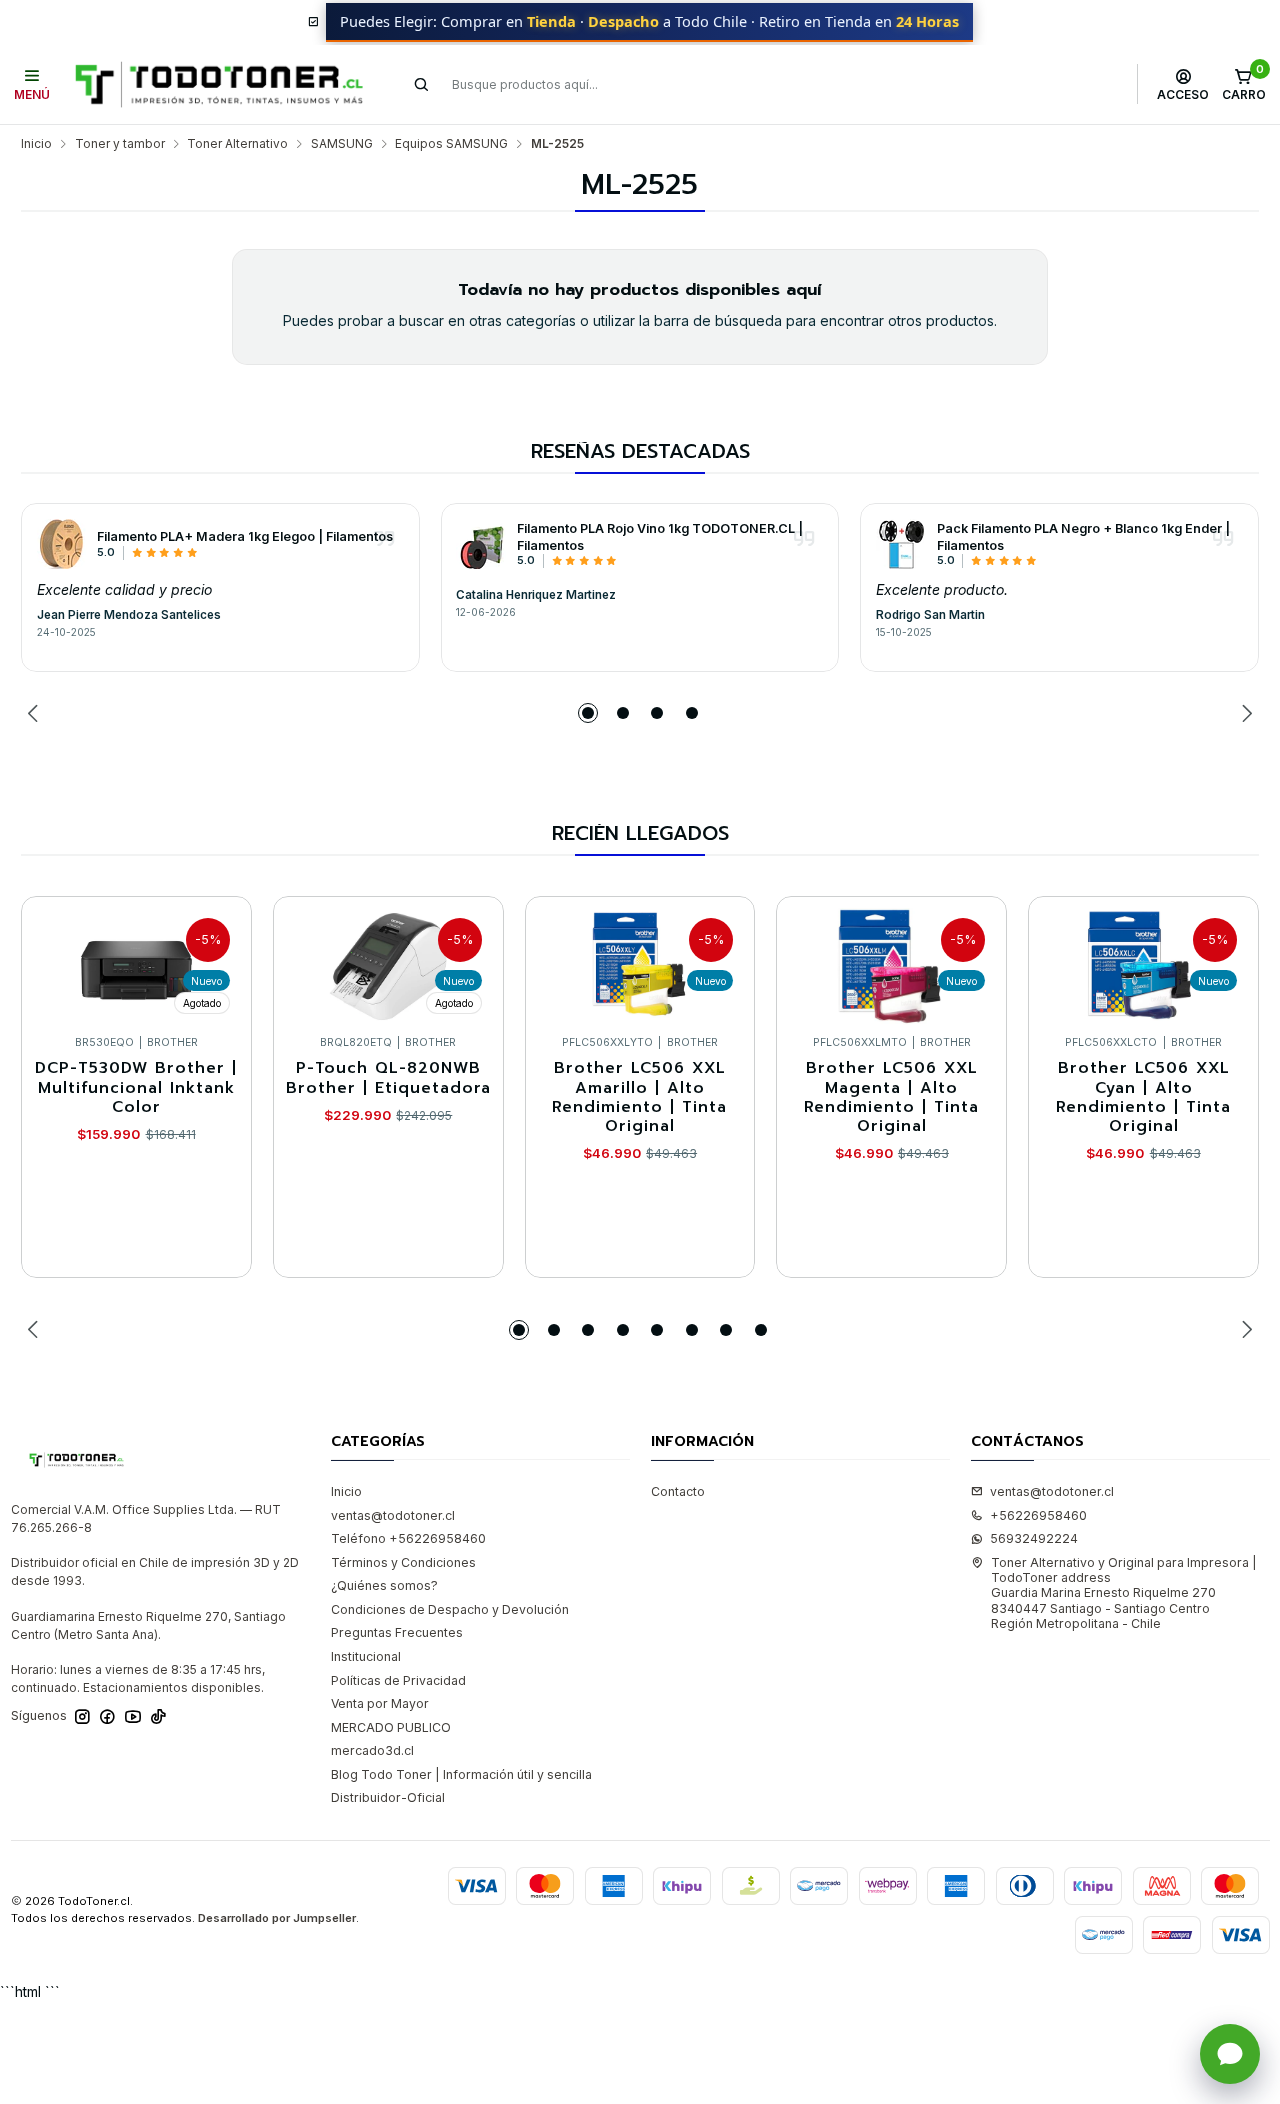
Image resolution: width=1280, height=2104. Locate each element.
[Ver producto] (62, 544)
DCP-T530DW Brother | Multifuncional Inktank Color (136, 1088)
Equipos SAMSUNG (451, 144)
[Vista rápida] (219, 961)
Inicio (36, 144)
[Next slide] (1244, 713)
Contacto (678, 1491)
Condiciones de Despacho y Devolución (450, 1609)
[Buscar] (422, 84)
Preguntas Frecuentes (397, 1632)
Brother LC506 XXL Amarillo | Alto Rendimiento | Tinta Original (639, 1097)
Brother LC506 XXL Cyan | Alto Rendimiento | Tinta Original (1143, 1097)
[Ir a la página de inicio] (219, 84)
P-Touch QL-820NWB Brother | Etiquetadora (388, 1078)
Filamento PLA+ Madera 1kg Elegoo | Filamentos (245, 536)
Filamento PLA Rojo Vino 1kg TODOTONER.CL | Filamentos (660, 537)
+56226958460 (1038, 1515)
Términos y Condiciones (403, 1562)
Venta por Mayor (380, 1703)
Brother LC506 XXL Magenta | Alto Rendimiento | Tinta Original (891, 1097)
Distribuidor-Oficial (388, 1797)
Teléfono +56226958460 (408, 1538)
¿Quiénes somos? (384, 1585)
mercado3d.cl (372, 1750)
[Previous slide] (36, 713)
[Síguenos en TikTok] (158, 1717)
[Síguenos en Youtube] (133, 1717)
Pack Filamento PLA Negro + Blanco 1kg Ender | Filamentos (1083, 537)
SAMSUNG (342, 144)
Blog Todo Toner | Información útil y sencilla (461, 1774)
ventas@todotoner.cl (393, 1515)
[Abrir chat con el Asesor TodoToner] (1230, 2054)
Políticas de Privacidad (398, 1680)
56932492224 (1034, 1538)
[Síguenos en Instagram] (82, 1717)
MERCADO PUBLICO (391, 1727)
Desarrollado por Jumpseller (277, 1918)
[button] (588, 713)
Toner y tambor (120, 144)
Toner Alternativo (237, 144)
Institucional (366, 1656)
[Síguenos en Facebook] (107, 1717)
